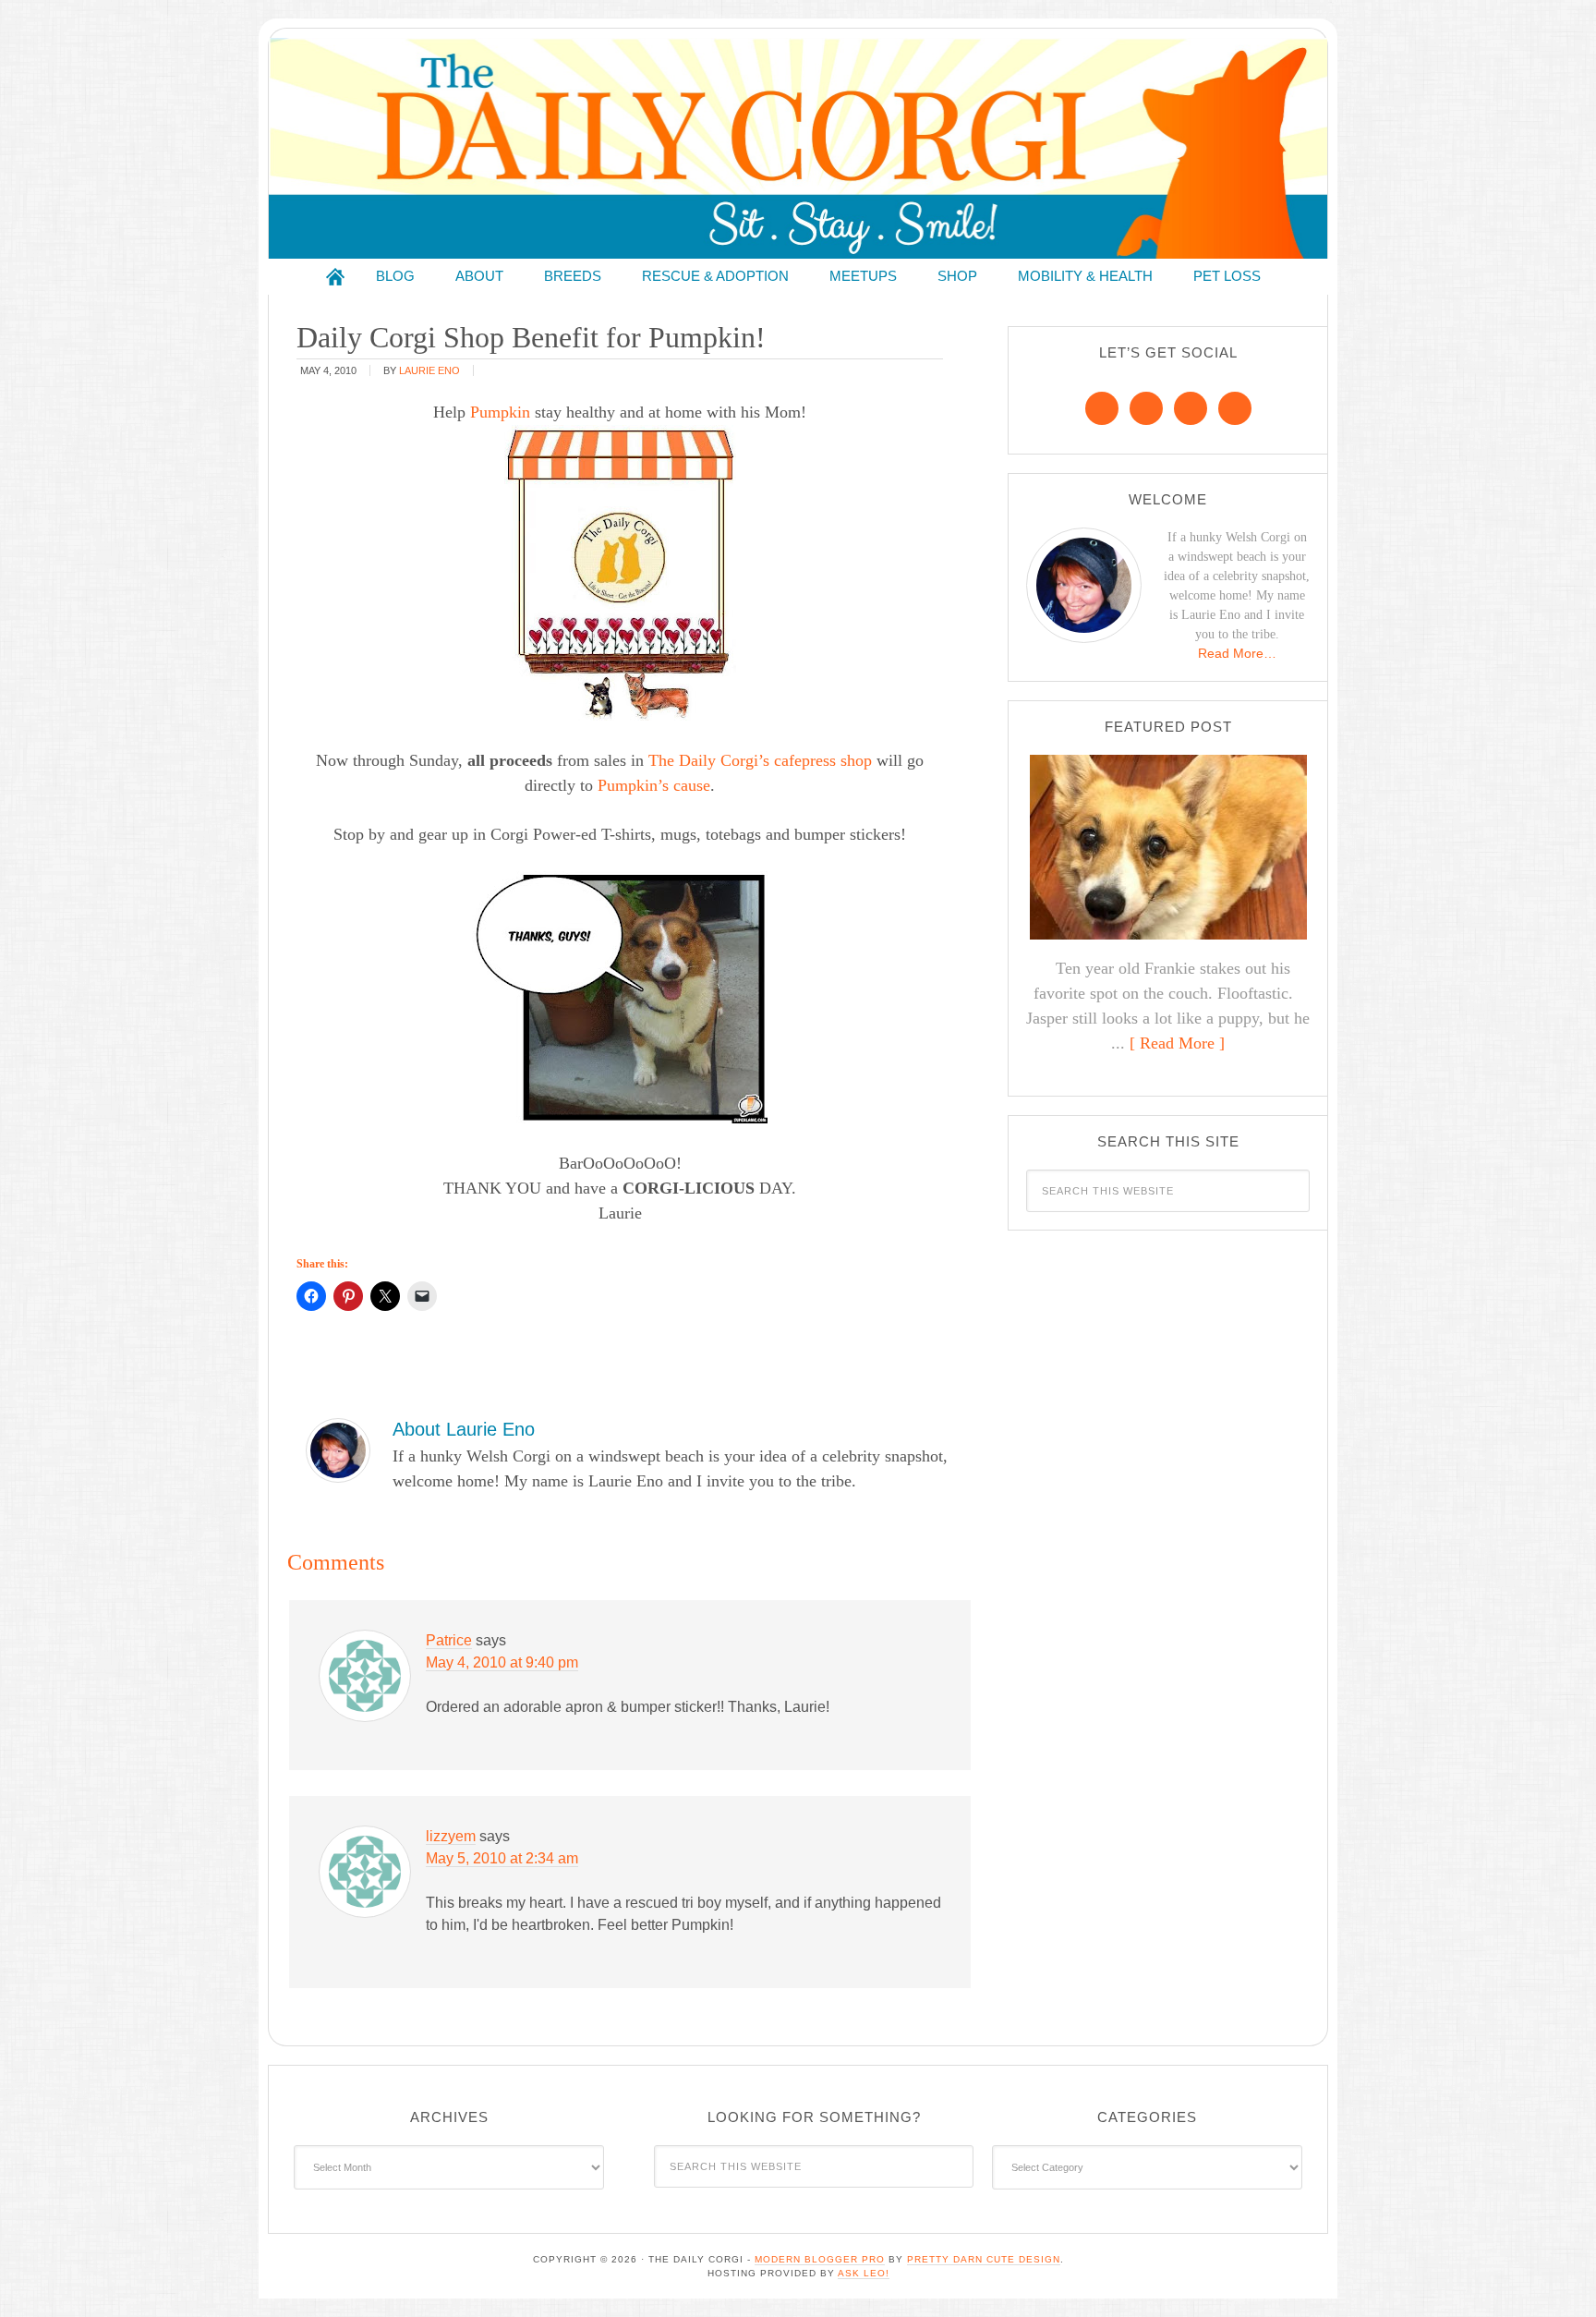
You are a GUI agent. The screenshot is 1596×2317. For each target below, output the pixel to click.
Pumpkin (500, 412)
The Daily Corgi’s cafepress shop (760, 760)
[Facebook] (1102, 408)
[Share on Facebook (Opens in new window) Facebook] (311, 1296)
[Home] (335, 277)
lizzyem (451, 1836)
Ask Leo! (864, 2273)
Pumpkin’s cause (654, 785)
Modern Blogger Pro (820, 2259)
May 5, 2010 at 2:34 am (502, 1858)
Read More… (1237, 653)
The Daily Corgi (798, 148)
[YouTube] (1235, 408)
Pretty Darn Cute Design (984, 2259)
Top (1552, 2273)
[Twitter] (1191, 408)
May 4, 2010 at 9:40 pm (502, 1662)
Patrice (449, 1640)
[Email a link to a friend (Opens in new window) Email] (422, 1296)
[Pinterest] (1146, 408)
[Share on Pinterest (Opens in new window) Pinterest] (348, 1296)
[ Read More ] (1177, 1043)
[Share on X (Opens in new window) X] (385, 1296)
